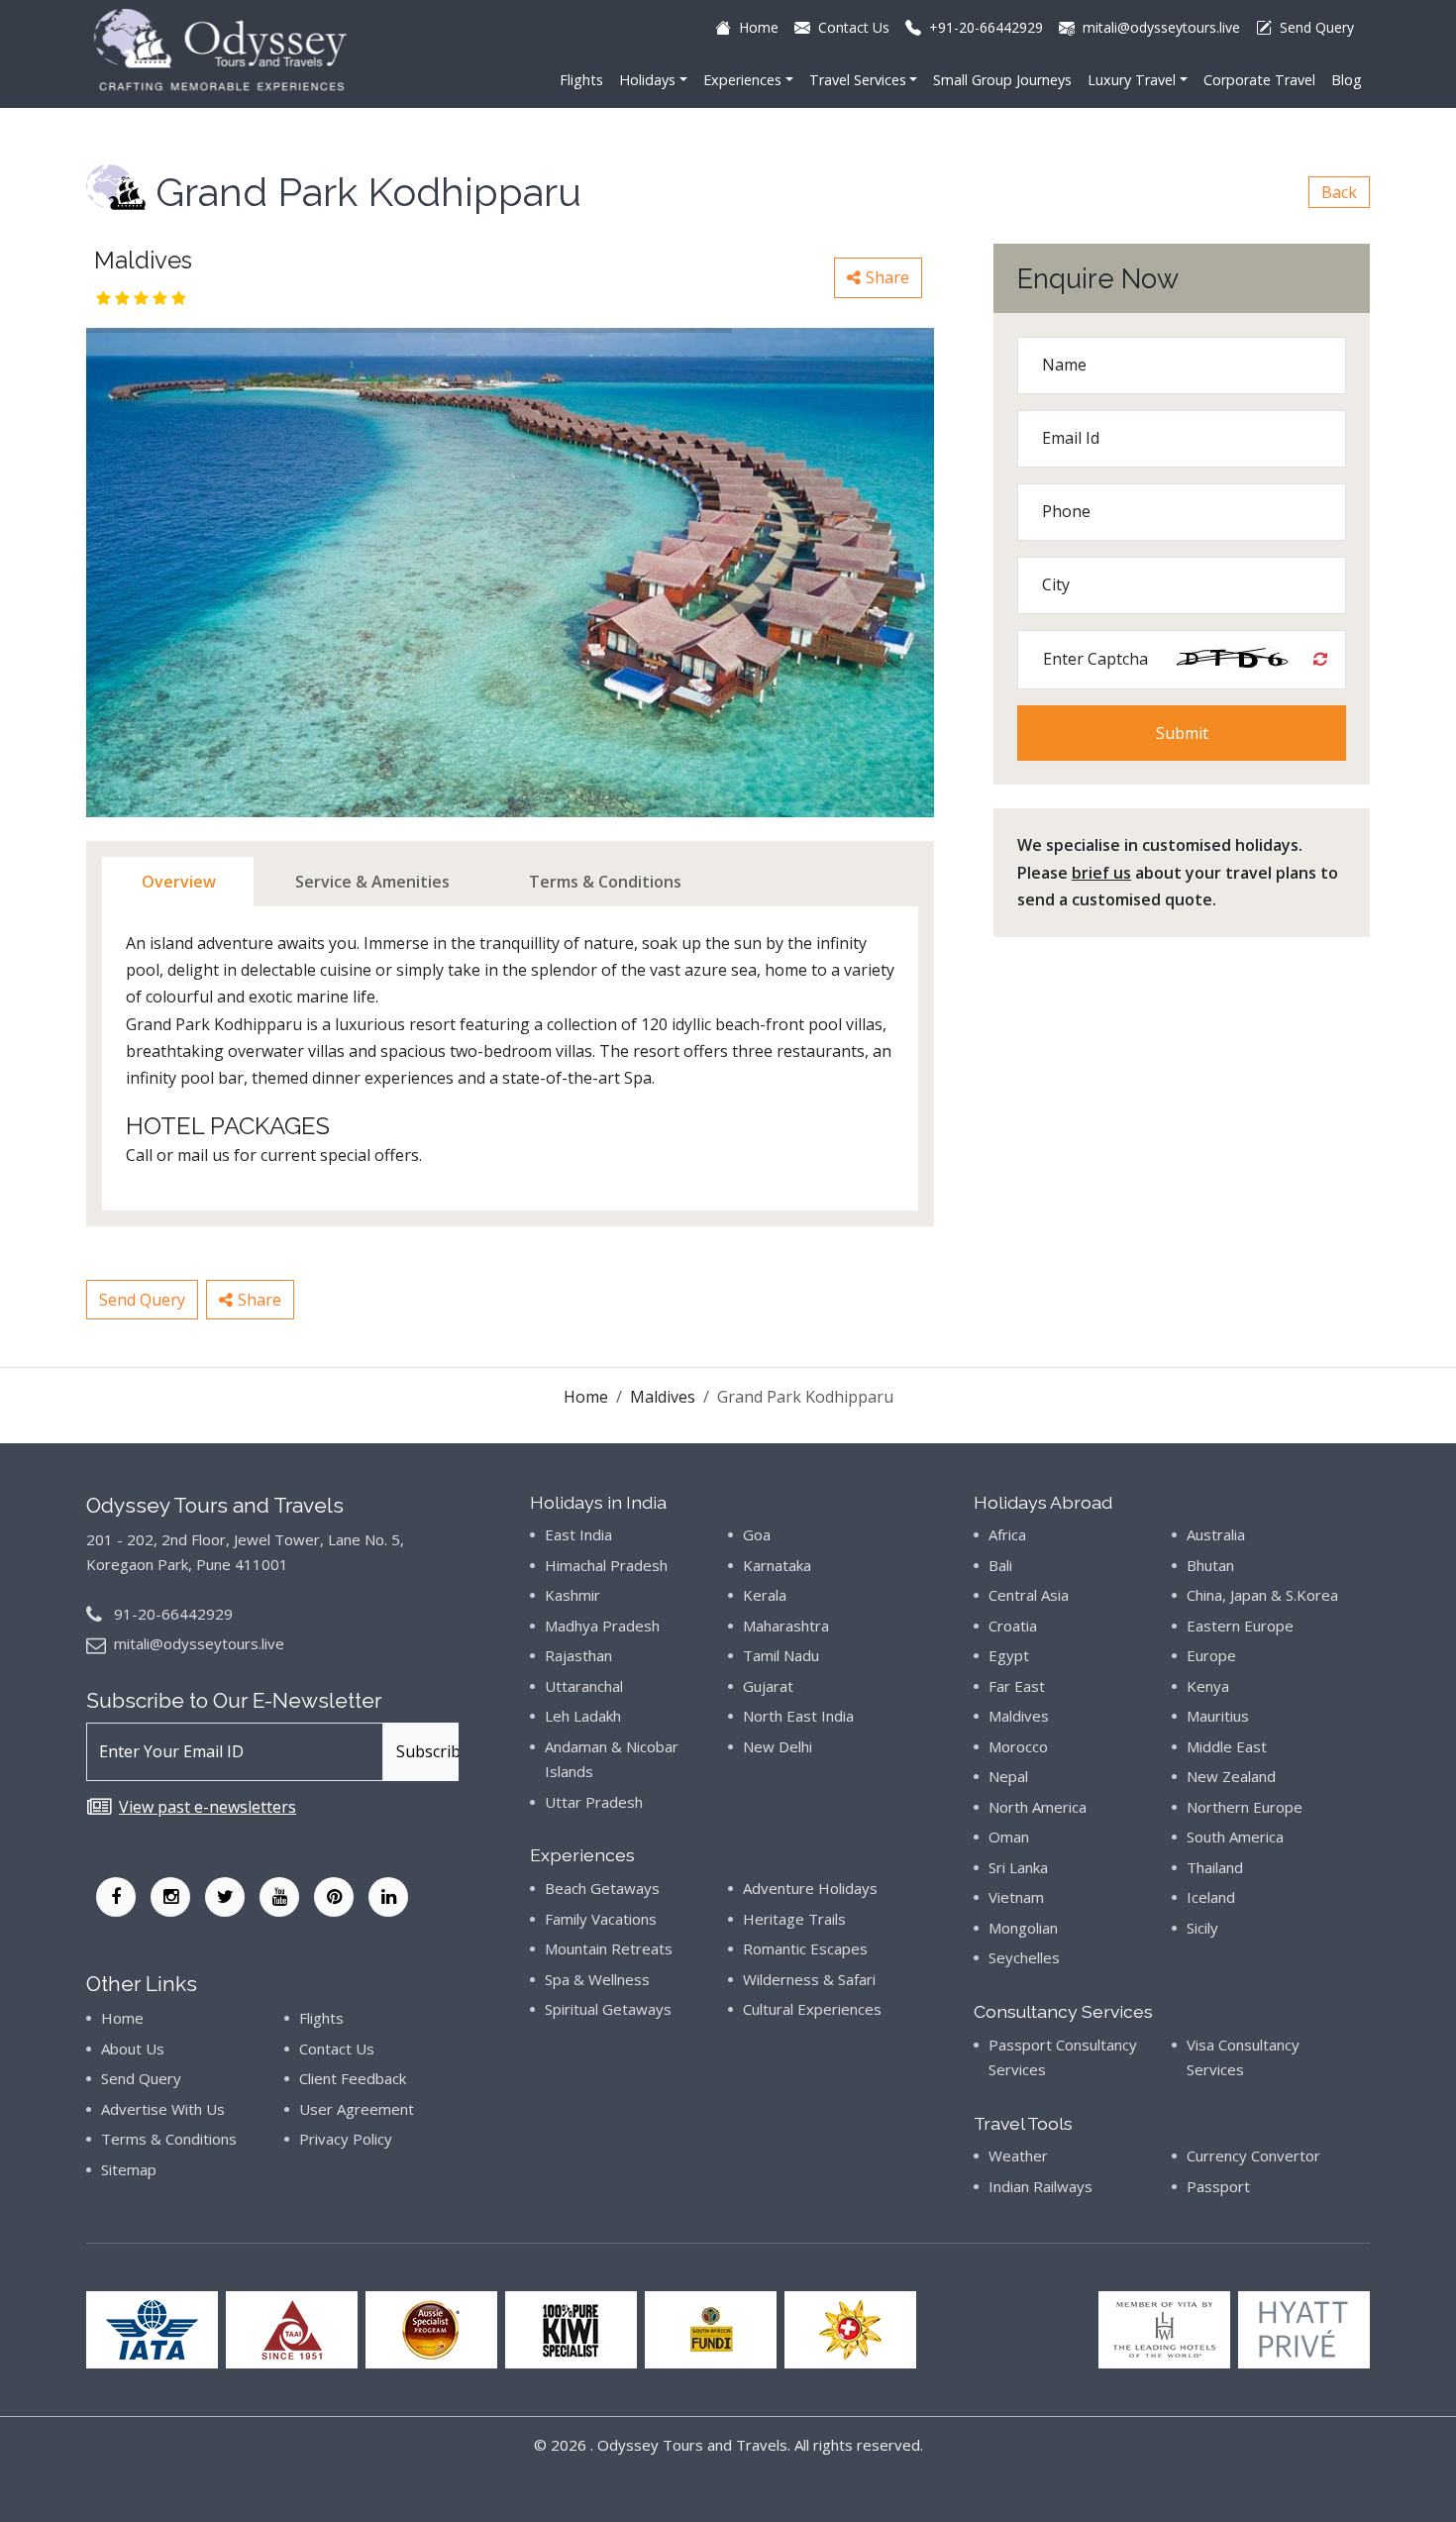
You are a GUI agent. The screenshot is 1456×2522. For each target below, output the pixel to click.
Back (1339, 192)
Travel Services (858, 80)
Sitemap (129, 2169)
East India (578, 1534)
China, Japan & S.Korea (1262, 1595)
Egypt (1009, 1655)
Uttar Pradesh (594, 1802)
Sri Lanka (1018, 1867)
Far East (1017, 1686)
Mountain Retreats (609, 1948)
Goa (757, 1534)
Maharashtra (786, 1626)
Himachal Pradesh (606, 1565)
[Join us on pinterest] (334, 1897)
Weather (1018, 2155)
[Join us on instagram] (170, 1897)
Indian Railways (1040, 2186)
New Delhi (778, 1746)
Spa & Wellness (597, 1979)
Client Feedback (353, 2078)
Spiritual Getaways (608, 2009)
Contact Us (337, 2049)
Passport (1218, 2186)
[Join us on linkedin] (388, 1897)
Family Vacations (601, 1919)
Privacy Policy (346, 2139)
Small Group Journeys (1002, 80)
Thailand (1215, 1867)
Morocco (1018, 1746)
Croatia (1013, 1626)
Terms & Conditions (169, 2139)
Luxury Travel (1132, 80)
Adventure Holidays (810, 1888)
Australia (1216, 1534)
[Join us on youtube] (279, 1897)
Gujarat (768, 1686)
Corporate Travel (1259, 80)
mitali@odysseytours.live (199, 1643)
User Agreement (357, 2109)
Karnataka (777, 1565)
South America (1235, 1837)
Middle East (1227, 1746)
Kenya (1208, 1686)
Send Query (142, 1300)
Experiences (742, 80)
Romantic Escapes (805, 1948)
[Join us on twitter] (225, 1897)
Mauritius (1218, 1716)
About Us (133, 2049)
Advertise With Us (163, 2109)
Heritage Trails (794, 1919)
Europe (1211, 1655)
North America (1038, 1807)
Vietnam (1016, 1897)
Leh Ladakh (583, 1716)
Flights (581, 80)
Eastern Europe (1240, 1626)
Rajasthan (578, 1655)
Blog (1347, 80)
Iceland (1211, 1897)
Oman (1009, 1837)
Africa (1007, 1534)
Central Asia (1029, 1595)
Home (586, 1397)
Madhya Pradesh (602, 1626)
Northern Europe (1245, 1807)
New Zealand (1231, 1776)
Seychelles (1024, 1957)
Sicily (1202, 1928)
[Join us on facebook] (116, 1897)
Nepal (1008, 1776)
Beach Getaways (602, 1888)
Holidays (647, 80)
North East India (798, 1716)
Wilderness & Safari (809, 1979)
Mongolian (1023, 1928)
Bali (1000, 1565)
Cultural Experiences (812, 2009)
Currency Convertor (1253, 2155)
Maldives (663, 1397)
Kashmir (572, 1595)
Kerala (765, 1595)
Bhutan (1210, 1565)
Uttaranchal (584, 1686)
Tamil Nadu (781, 1655)
